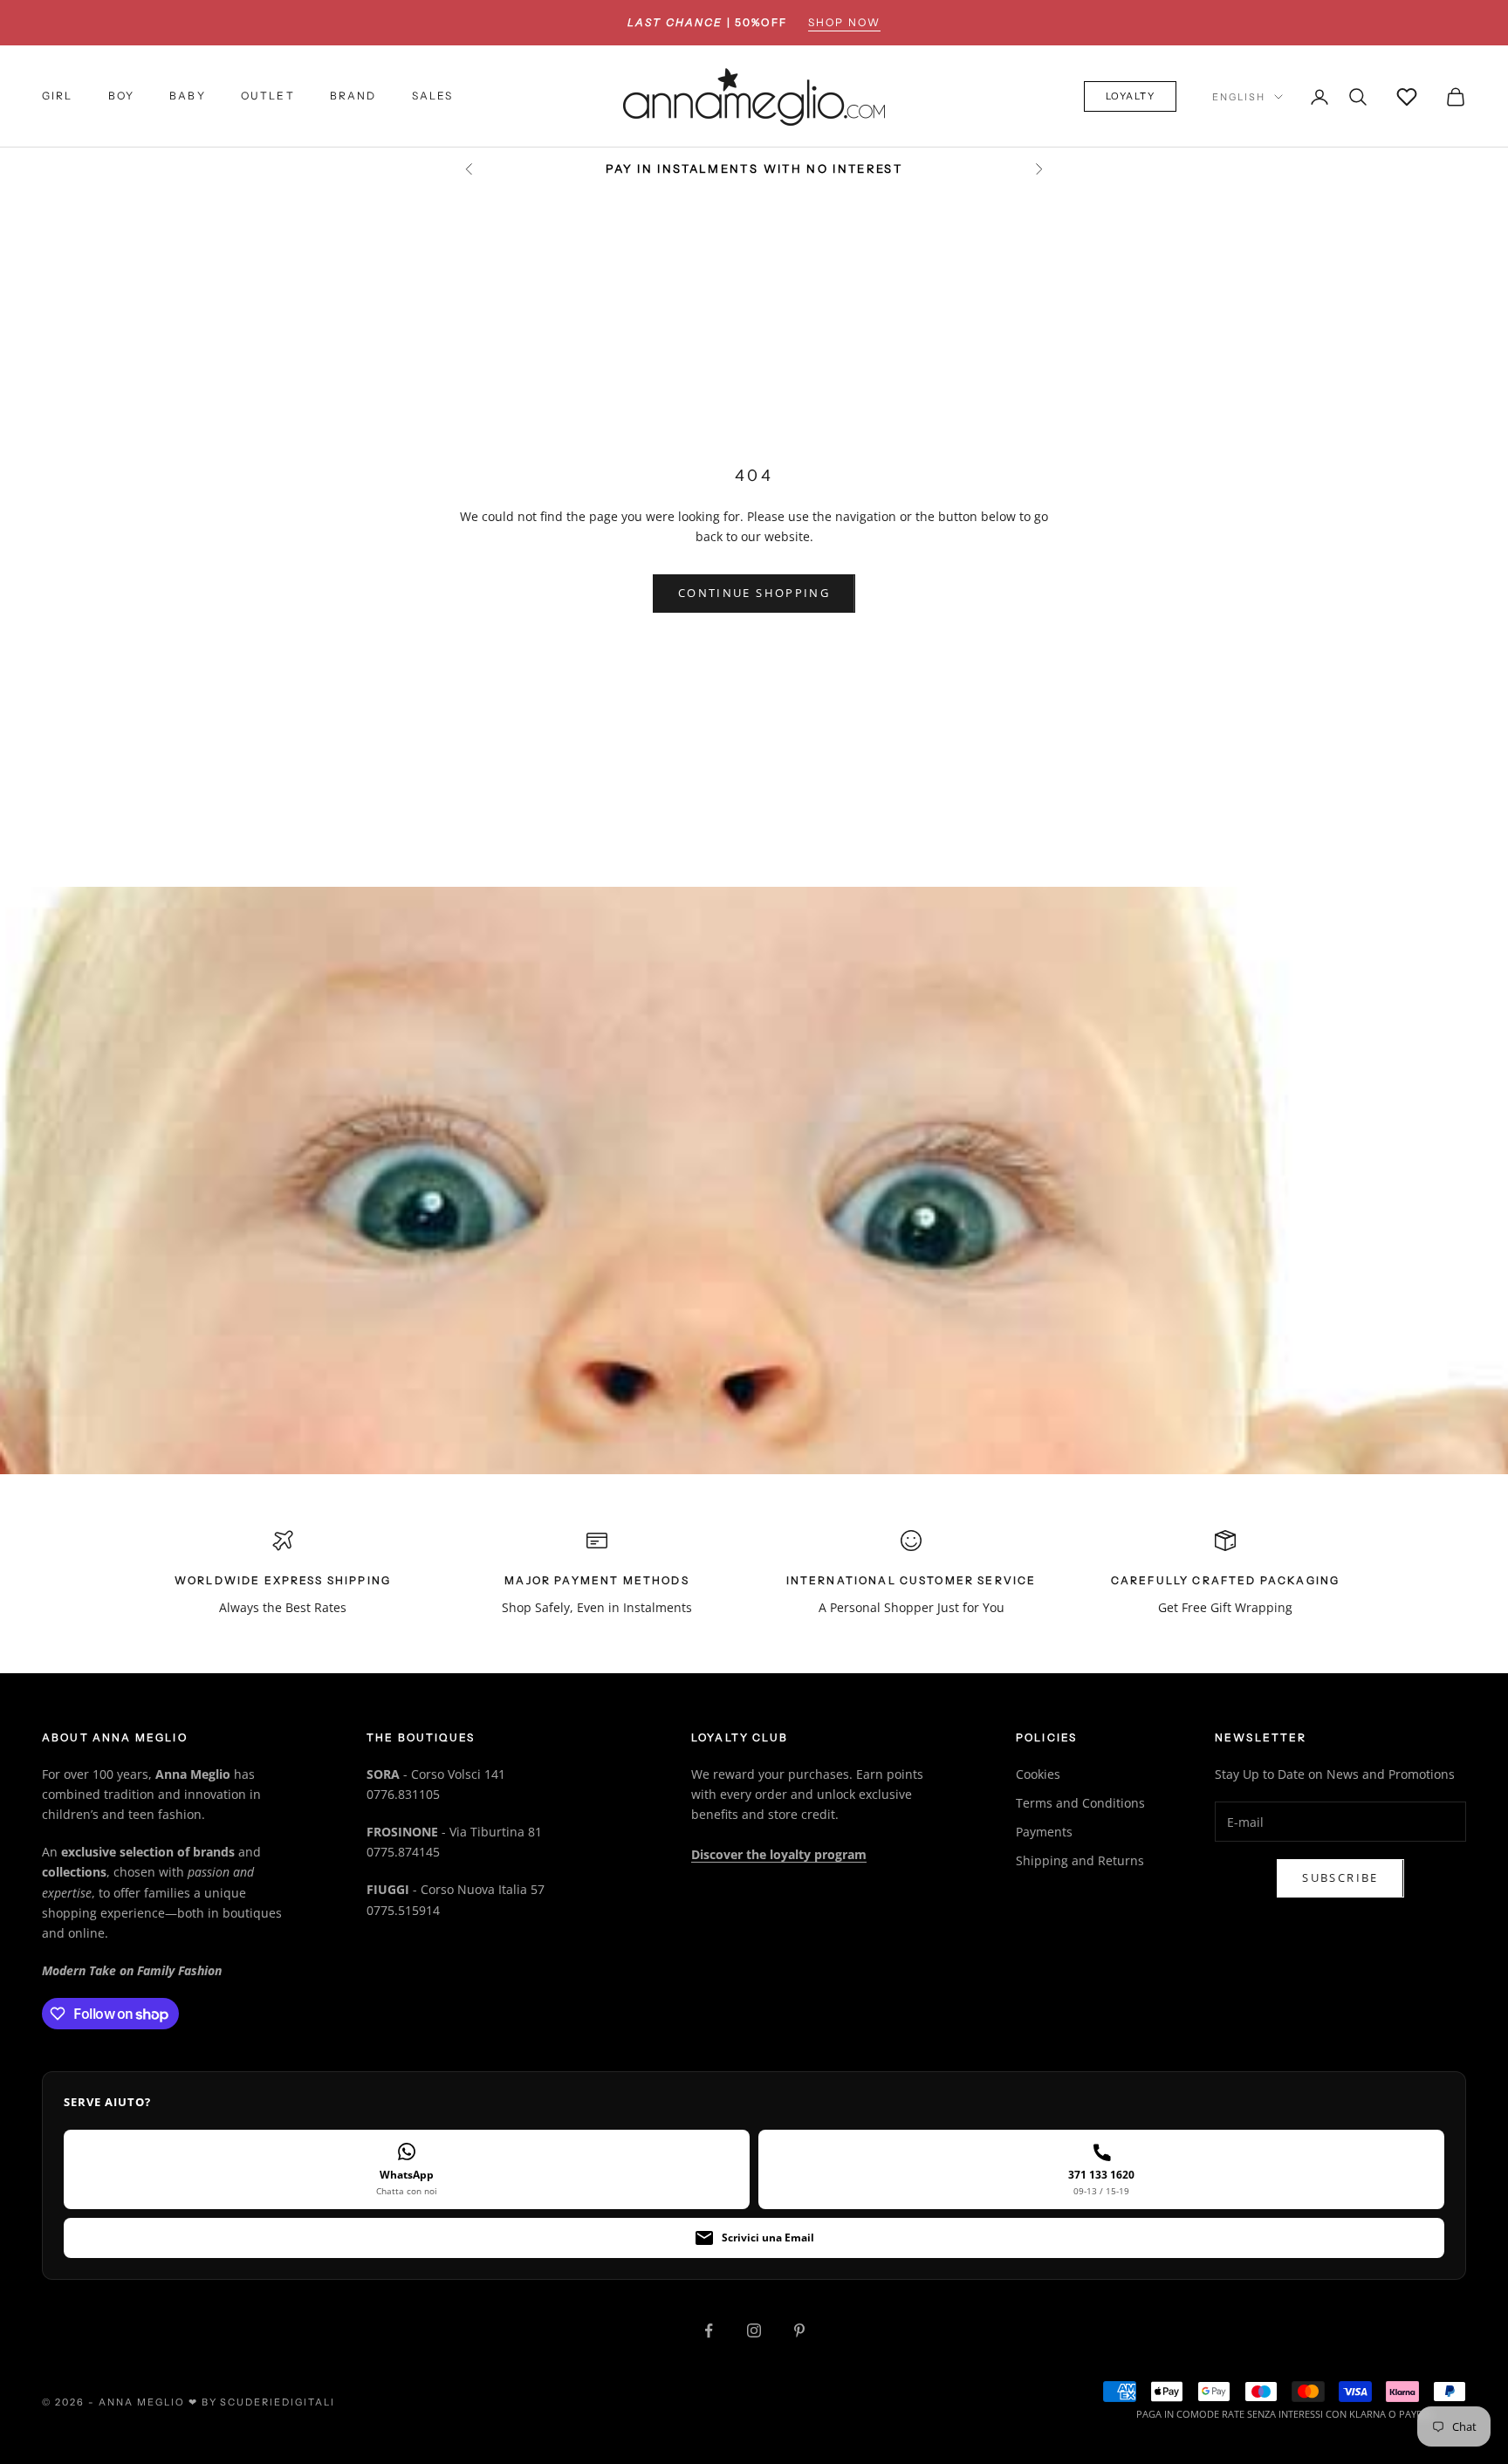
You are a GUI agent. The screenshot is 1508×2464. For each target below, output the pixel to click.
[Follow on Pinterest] (799, 2330)
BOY (121, 96)
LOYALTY (1131, 97)
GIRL (58, 96)
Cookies (1038, 1774)
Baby (188, 96)
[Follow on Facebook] (709, 2330)
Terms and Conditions (1080, 1803)
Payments (1044, 1832)
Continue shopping (754, 593)
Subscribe (1340, 1877)
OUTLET (268, 96)
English (1239, 97)
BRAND (353, 96)
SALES (433, 96)
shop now (844, 22)
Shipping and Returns (1080, 1860)
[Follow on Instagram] (754, 2330)
